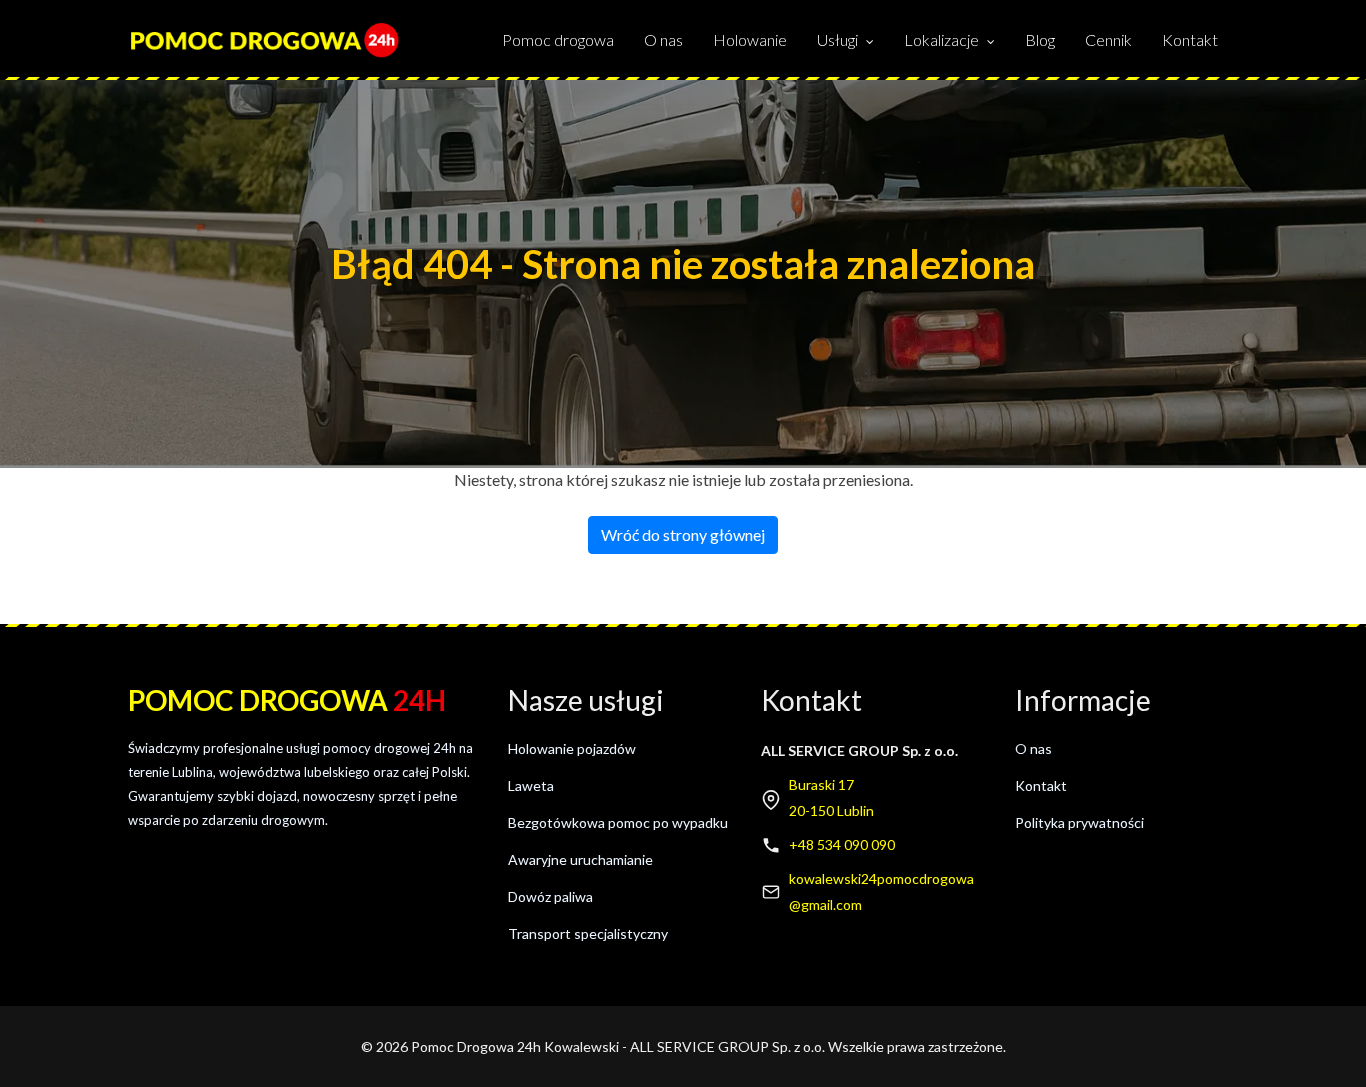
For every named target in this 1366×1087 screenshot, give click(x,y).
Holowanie (750, 39)
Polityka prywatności (1079, 822)
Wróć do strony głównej (683, 534)
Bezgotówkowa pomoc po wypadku (618, 822)
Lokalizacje (941, 39)
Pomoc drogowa (558, 39)
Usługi (837, 39)
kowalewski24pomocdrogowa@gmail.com (881, 891)
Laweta (531, 785)
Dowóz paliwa (550, 896)
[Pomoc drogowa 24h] (264, 40)
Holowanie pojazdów (572, 748)
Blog (1040, 39)
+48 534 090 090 (842, 844)
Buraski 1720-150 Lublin (831, 797)
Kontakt (1190, 39)
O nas (663, 39)
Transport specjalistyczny (588, 933)
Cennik (1108, 39)
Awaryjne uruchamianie (580, 859)
